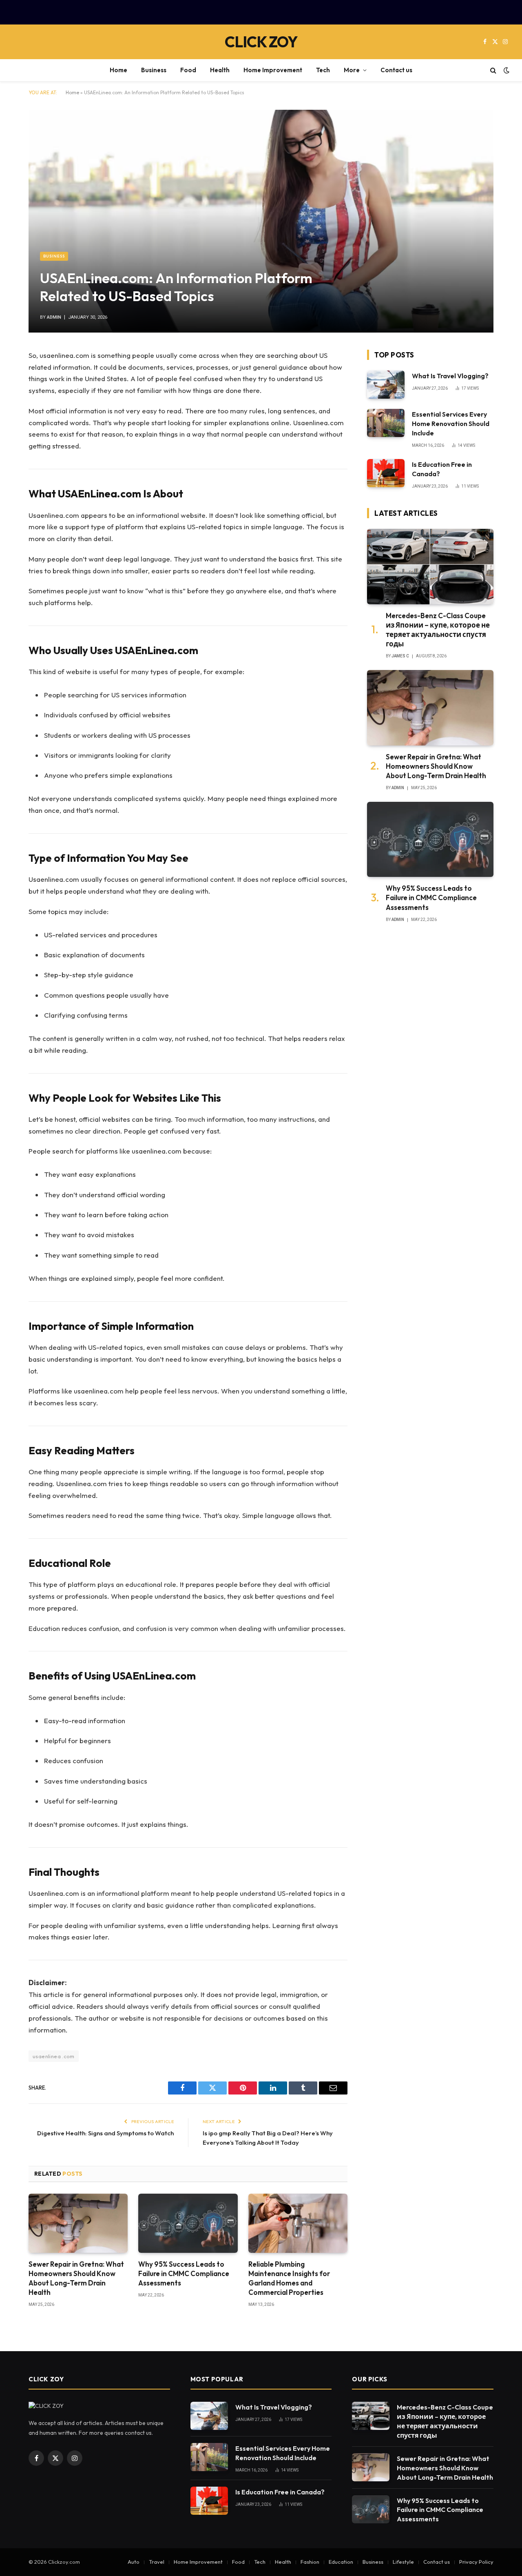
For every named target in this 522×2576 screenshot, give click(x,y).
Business (154, 70)
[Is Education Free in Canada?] (386, 473)
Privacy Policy (476, 2562)
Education (341, 2562)
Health (220, 70)
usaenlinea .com (54, 2056)
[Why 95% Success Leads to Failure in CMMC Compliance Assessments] (188, 2223)
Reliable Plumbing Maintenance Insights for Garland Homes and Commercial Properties (289, 2278)
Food (188, 70)
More (352, 70)
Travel (157, 2562)
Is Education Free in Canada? (442, 469)
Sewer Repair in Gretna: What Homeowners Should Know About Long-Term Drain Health (76, 2278)
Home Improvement (273, 70)
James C (400, 656)
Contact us (396, 70)
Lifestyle (403, 2562)
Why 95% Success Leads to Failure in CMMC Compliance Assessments (184, 2273)
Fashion (310, 2562)
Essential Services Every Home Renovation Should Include (451, 424)
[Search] (493, 70)
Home (118, 70)
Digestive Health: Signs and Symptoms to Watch (105, 2133)
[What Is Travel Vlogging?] (386, 385)
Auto (134, 2562)
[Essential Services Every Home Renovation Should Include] (386, 423)
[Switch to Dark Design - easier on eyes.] (506, 70)
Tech (323, 70)
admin (54, 317)
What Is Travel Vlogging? (450, 376)
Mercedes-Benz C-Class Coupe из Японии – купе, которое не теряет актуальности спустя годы (438, 630)
